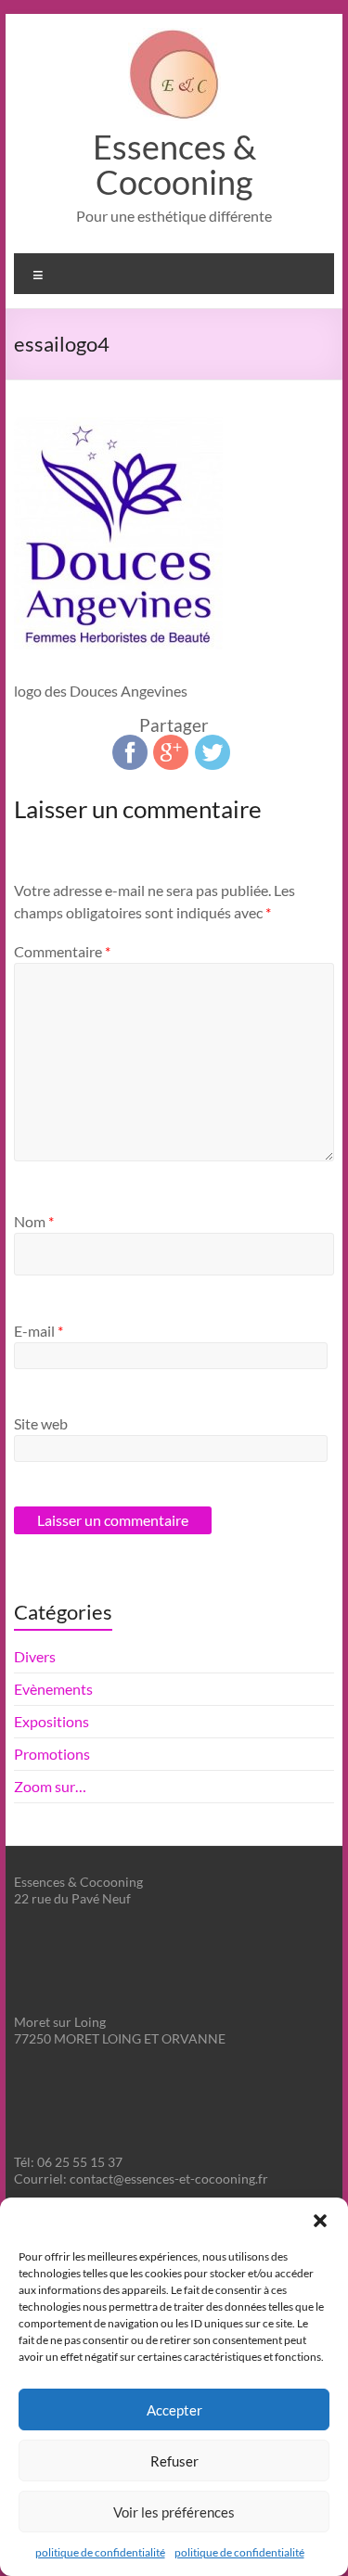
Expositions (52, 1721)
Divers (35, 1656)
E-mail (39, 1331)
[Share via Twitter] (213, 743)
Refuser (174, 2461)
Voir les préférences (174, 2512)
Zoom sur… (50, 1786)
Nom (34, 1221)
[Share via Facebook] (130, 743)
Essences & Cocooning (174, 164)
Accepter (174, 2410)
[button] (320, 2221)
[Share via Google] (171, 743)
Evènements (53, 1689)
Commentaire (62, 951)
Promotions (52, 1754)
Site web (41, 1423)
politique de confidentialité (100, 2552)
